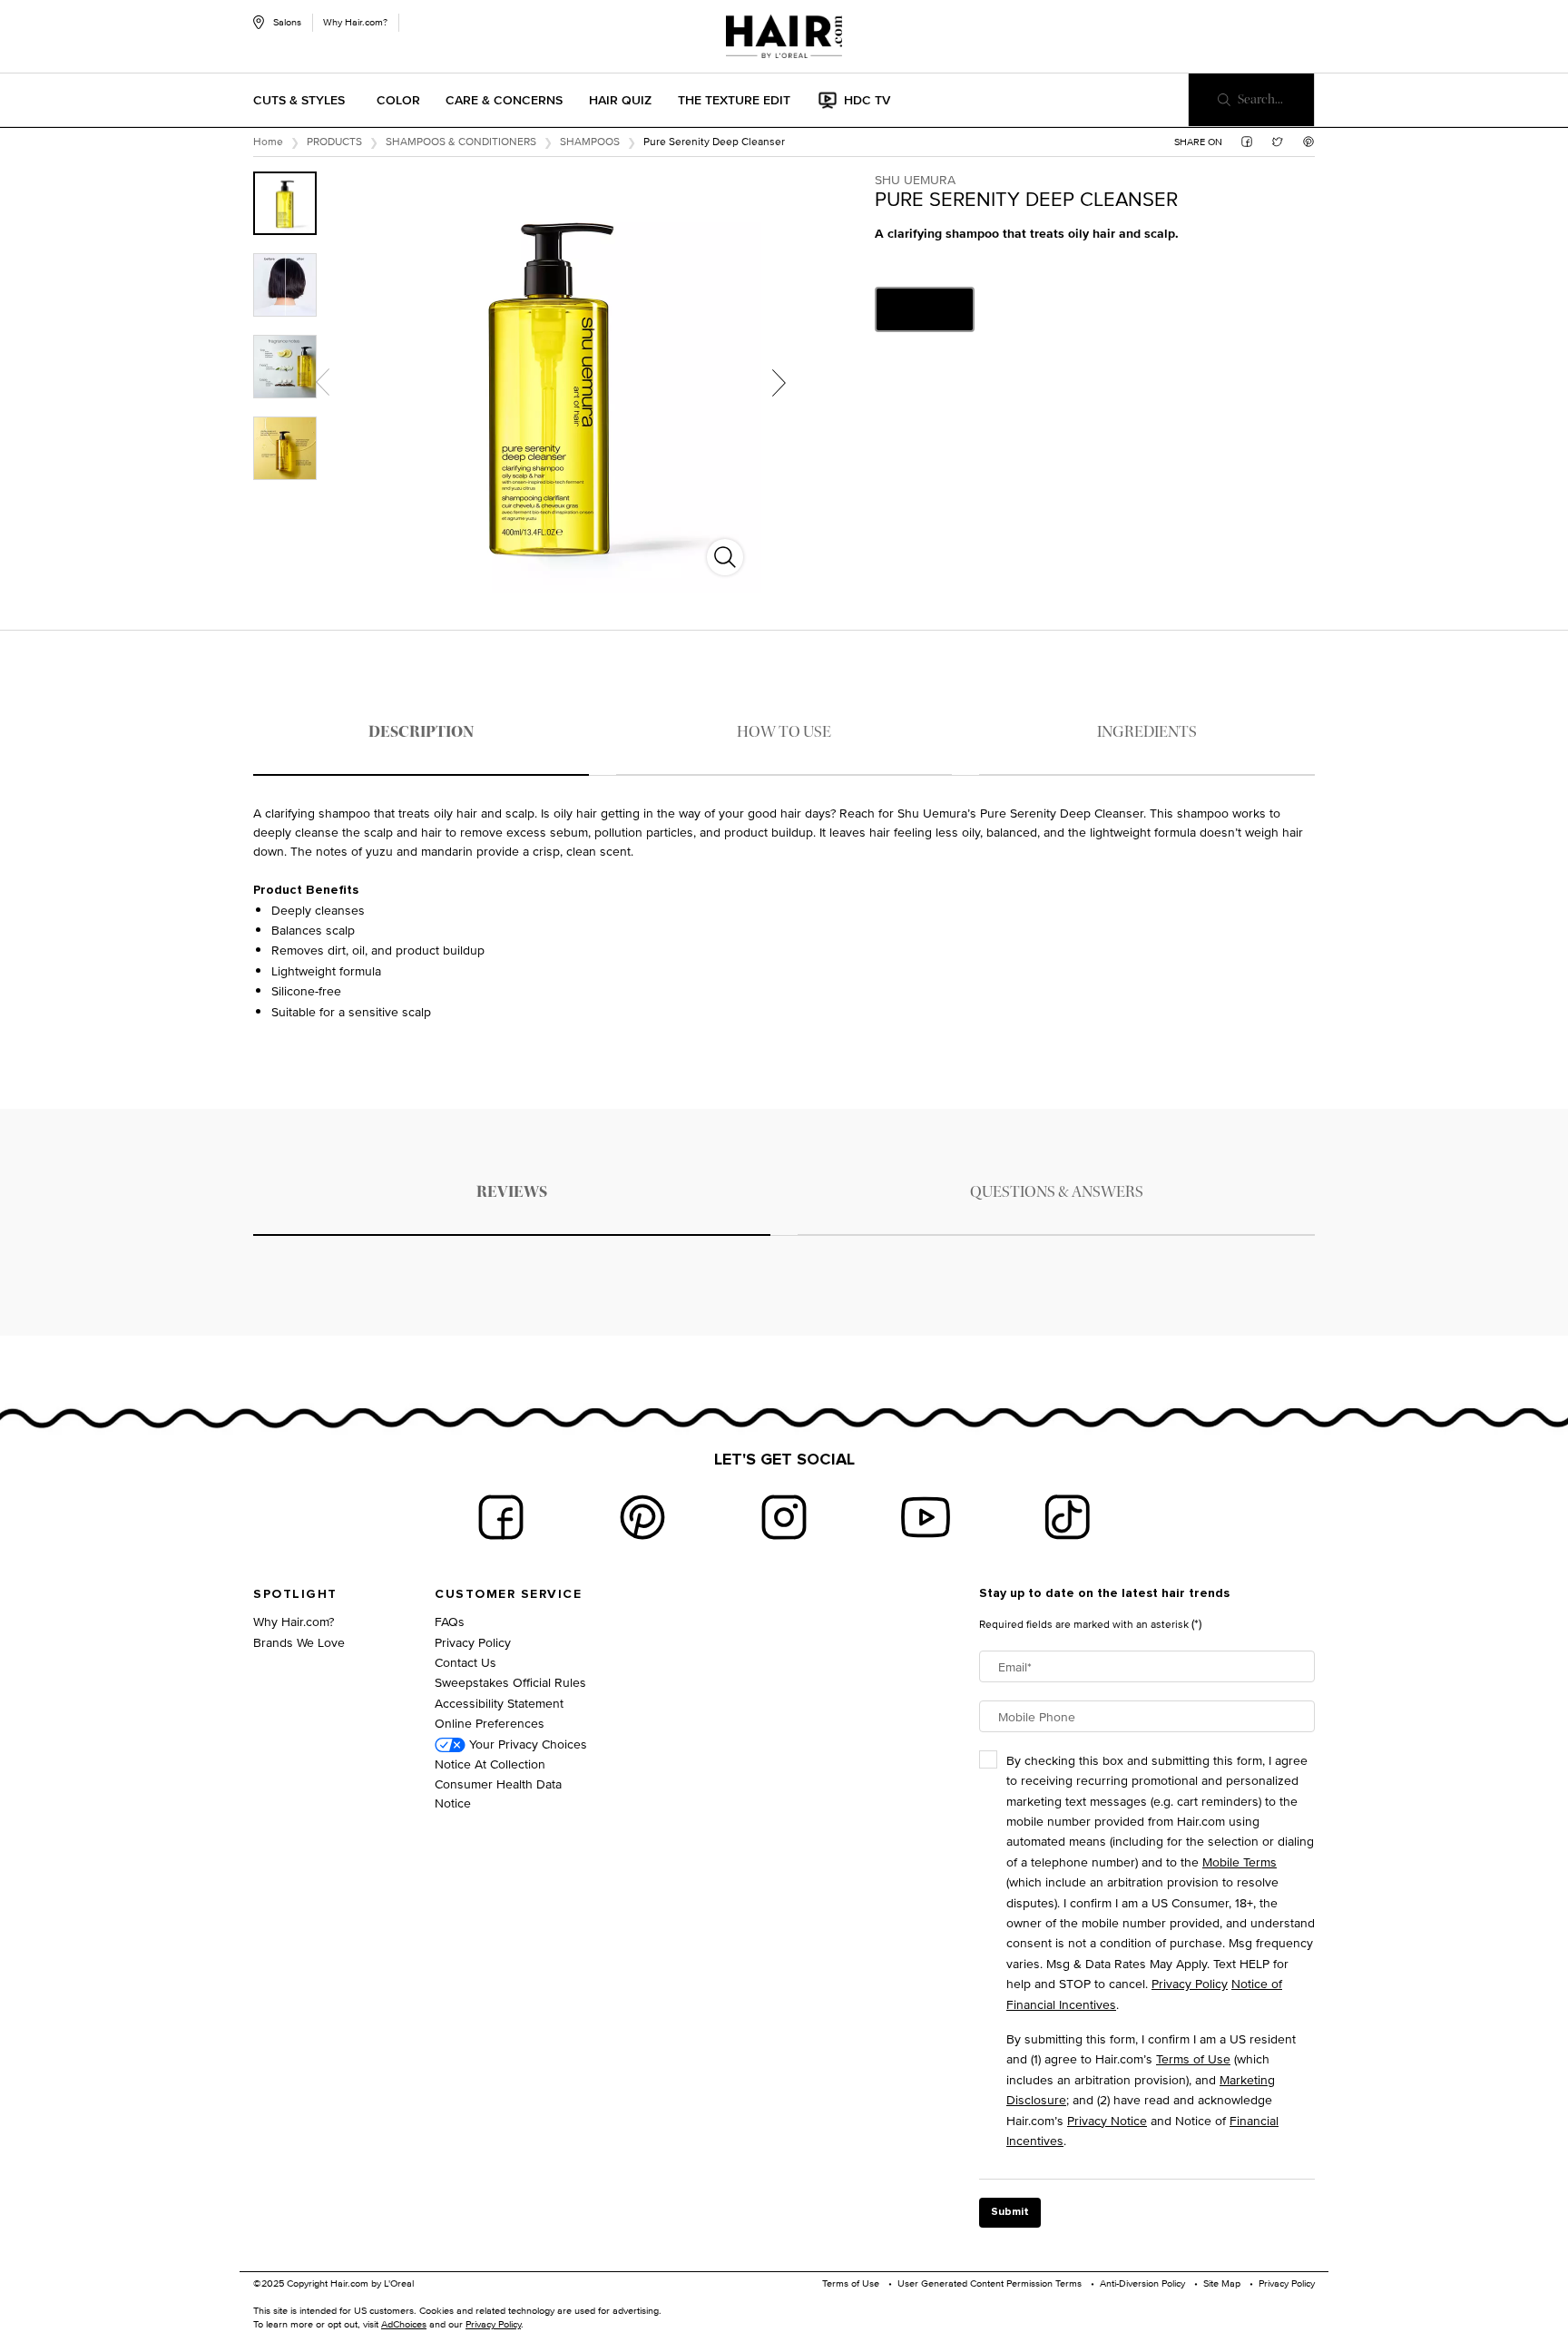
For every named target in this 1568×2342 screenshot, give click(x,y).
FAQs (450, 1621)
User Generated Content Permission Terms (990, 2283)
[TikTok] (1067, 1517)
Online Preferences (490, 1723)
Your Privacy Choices (526, 1744)
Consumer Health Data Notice (498, 1793)
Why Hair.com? (355, 22)
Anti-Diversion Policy (1142, 2283)
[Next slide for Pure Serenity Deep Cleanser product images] (779, 382)
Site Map (1222, 2283)
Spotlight (295, 1594)
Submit (1010, 2212)
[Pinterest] (642, 1517)
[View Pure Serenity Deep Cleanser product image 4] (285, 448)
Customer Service (508, 1594)
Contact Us (465, 1662)
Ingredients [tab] (1147, 732)
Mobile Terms (1240, 1862)
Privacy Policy (473, 1642)
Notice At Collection (490, 1764)
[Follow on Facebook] (501, 1517)
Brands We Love (299, 1642)
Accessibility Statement (499, 1703)
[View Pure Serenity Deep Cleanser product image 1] (285, 203)
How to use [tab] (784, 732)
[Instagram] (784, 1517)
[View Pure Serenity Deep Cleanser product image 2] (285, 285)
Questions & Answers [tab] (1057, 1192)
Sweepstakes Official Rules (510, 1682)
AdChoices (404, 2324)
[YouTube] (926, 1517)
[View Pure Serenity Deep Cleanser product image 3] (285, 367)
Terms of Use (1193, 2058)
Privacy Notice (1107, 2120)
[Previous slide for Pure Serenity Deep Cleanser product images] (322, 382)
